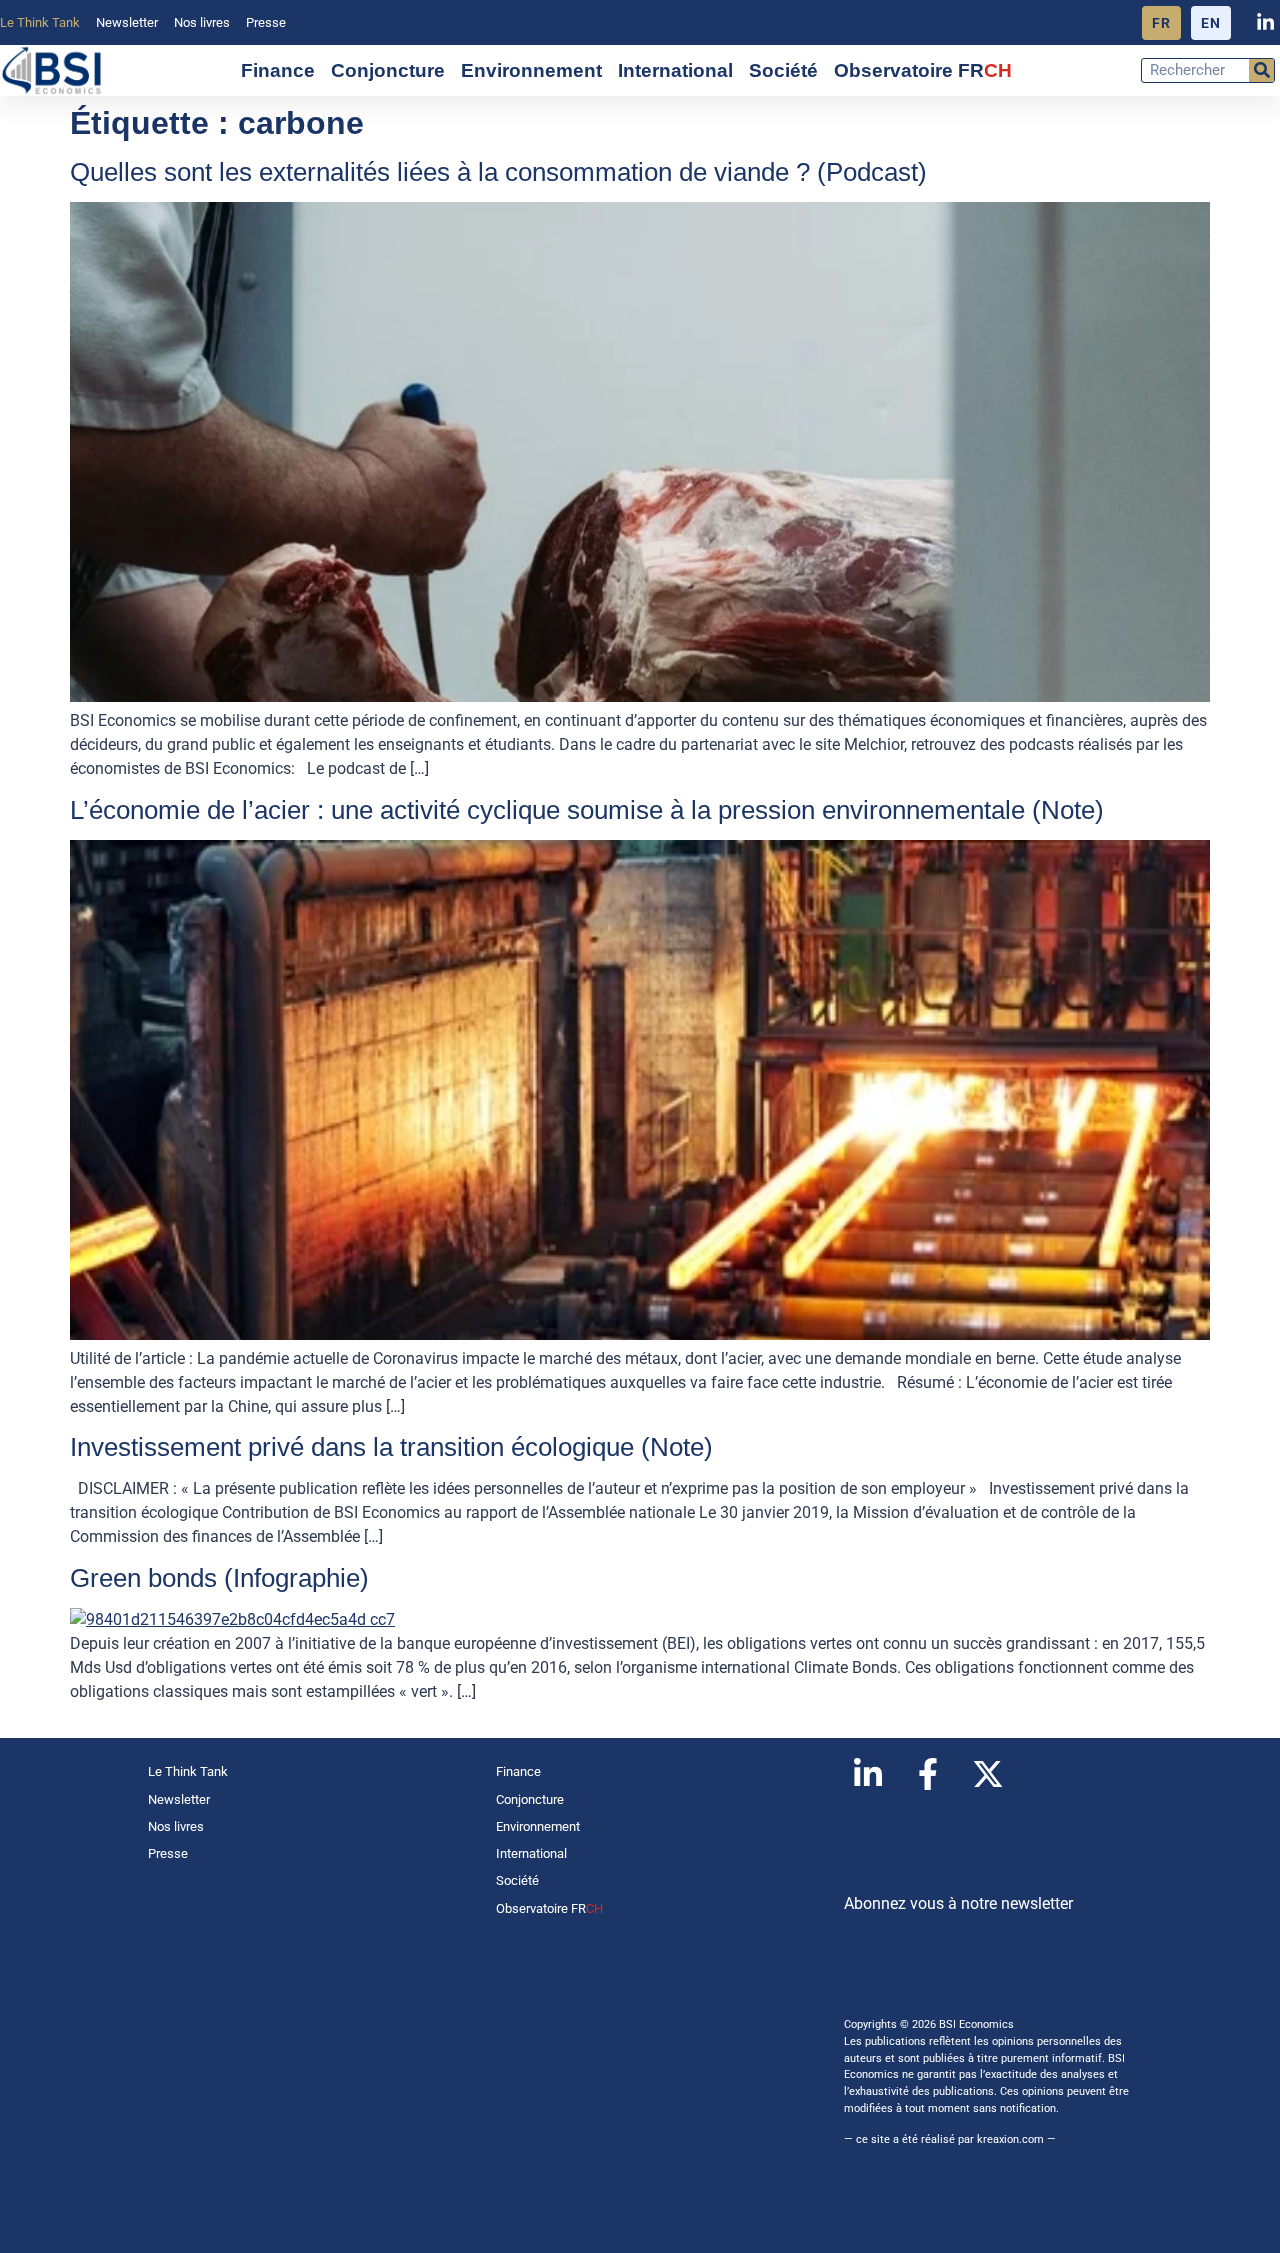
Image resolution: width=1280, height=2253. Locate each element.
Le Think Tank (40, 22)
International (675, 70)
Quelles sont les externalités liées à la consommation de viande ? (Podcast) (498, 172)
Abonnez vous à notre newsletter (958, 1903)
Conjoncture (388, 70)
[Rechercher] (1261, 70)
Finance (278, 70)
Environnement (531, 70)
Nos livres (202, 22)
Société (783, 70)
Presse (266, 22)
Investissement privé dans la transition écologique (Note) (391, 1447)
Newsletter (127, 22)
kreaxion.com (1010, 2139)
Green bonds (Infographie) (219, 1578)
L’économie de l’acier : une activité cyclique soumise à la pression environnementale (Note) (587, 810)
